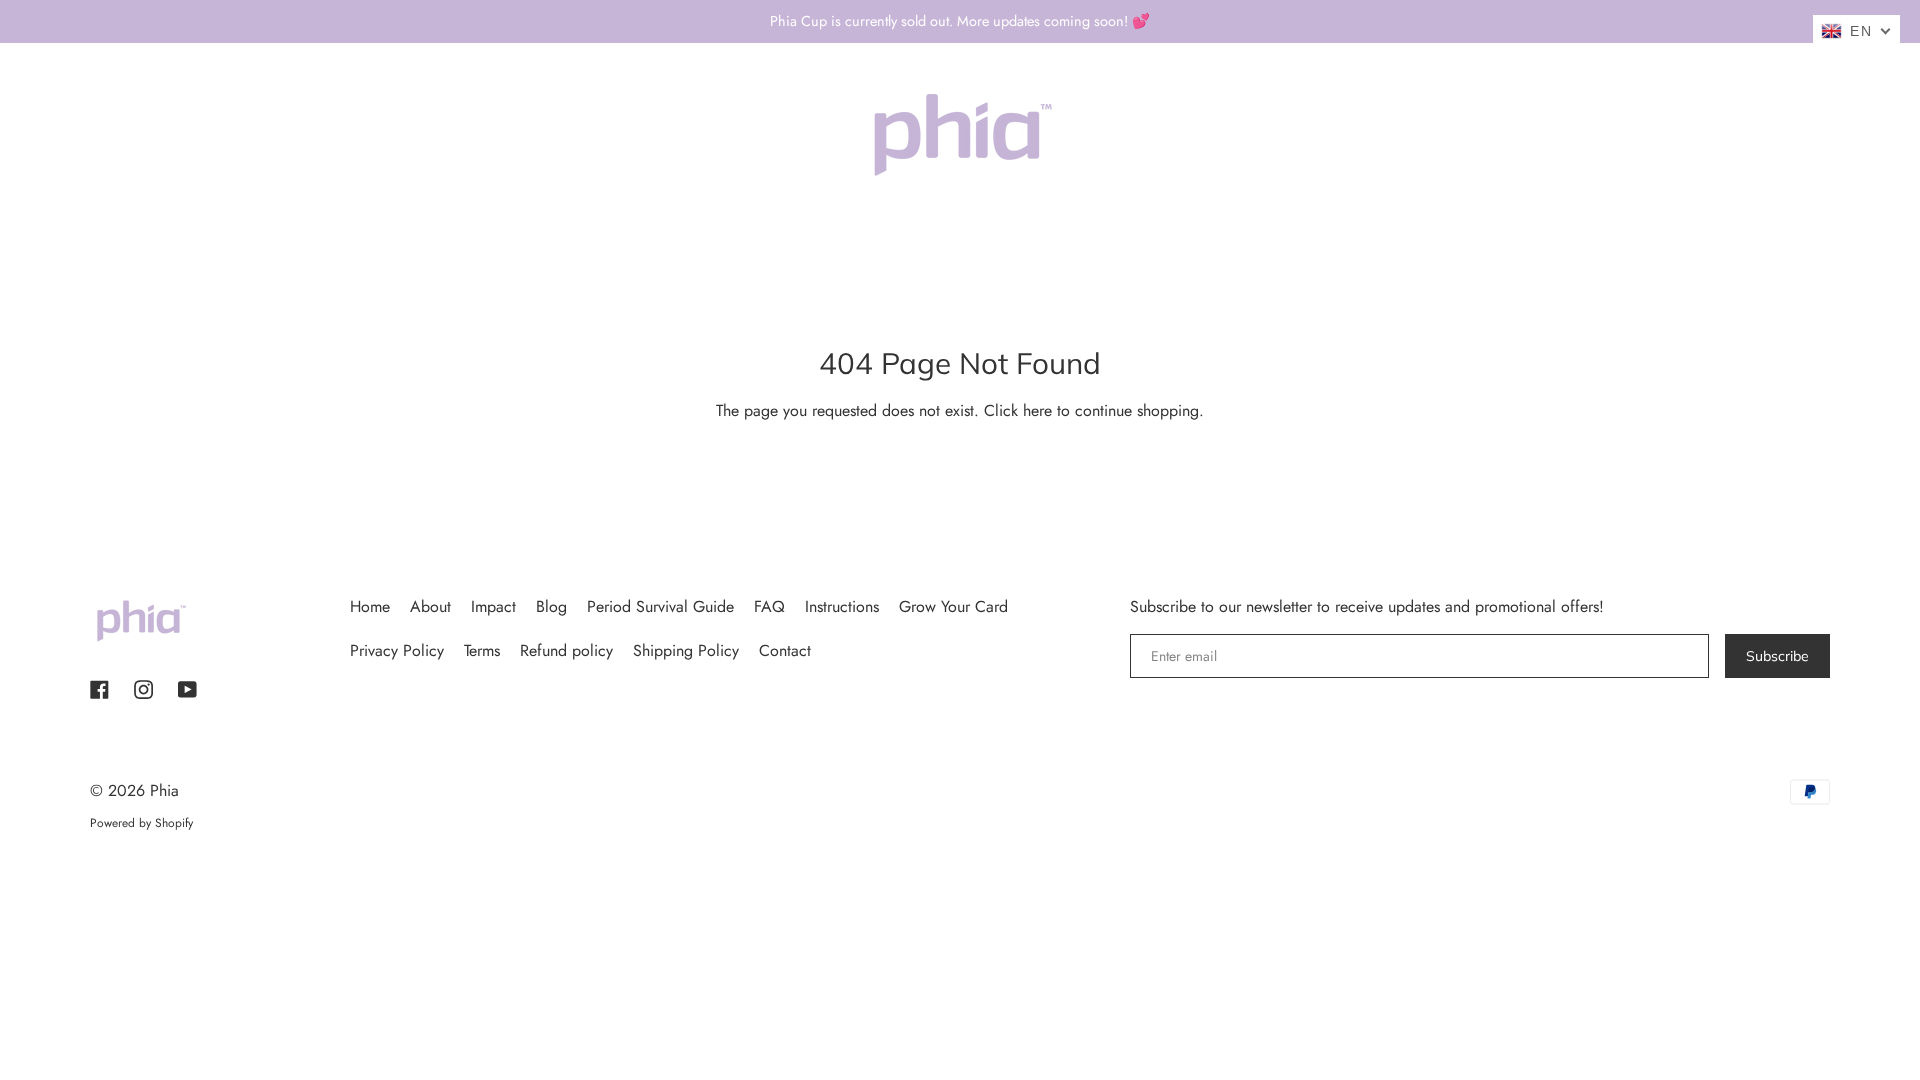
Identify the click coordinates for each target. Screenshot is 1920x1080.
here (1037, 410)
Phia (164, 790)
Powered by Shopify (141, 823)
